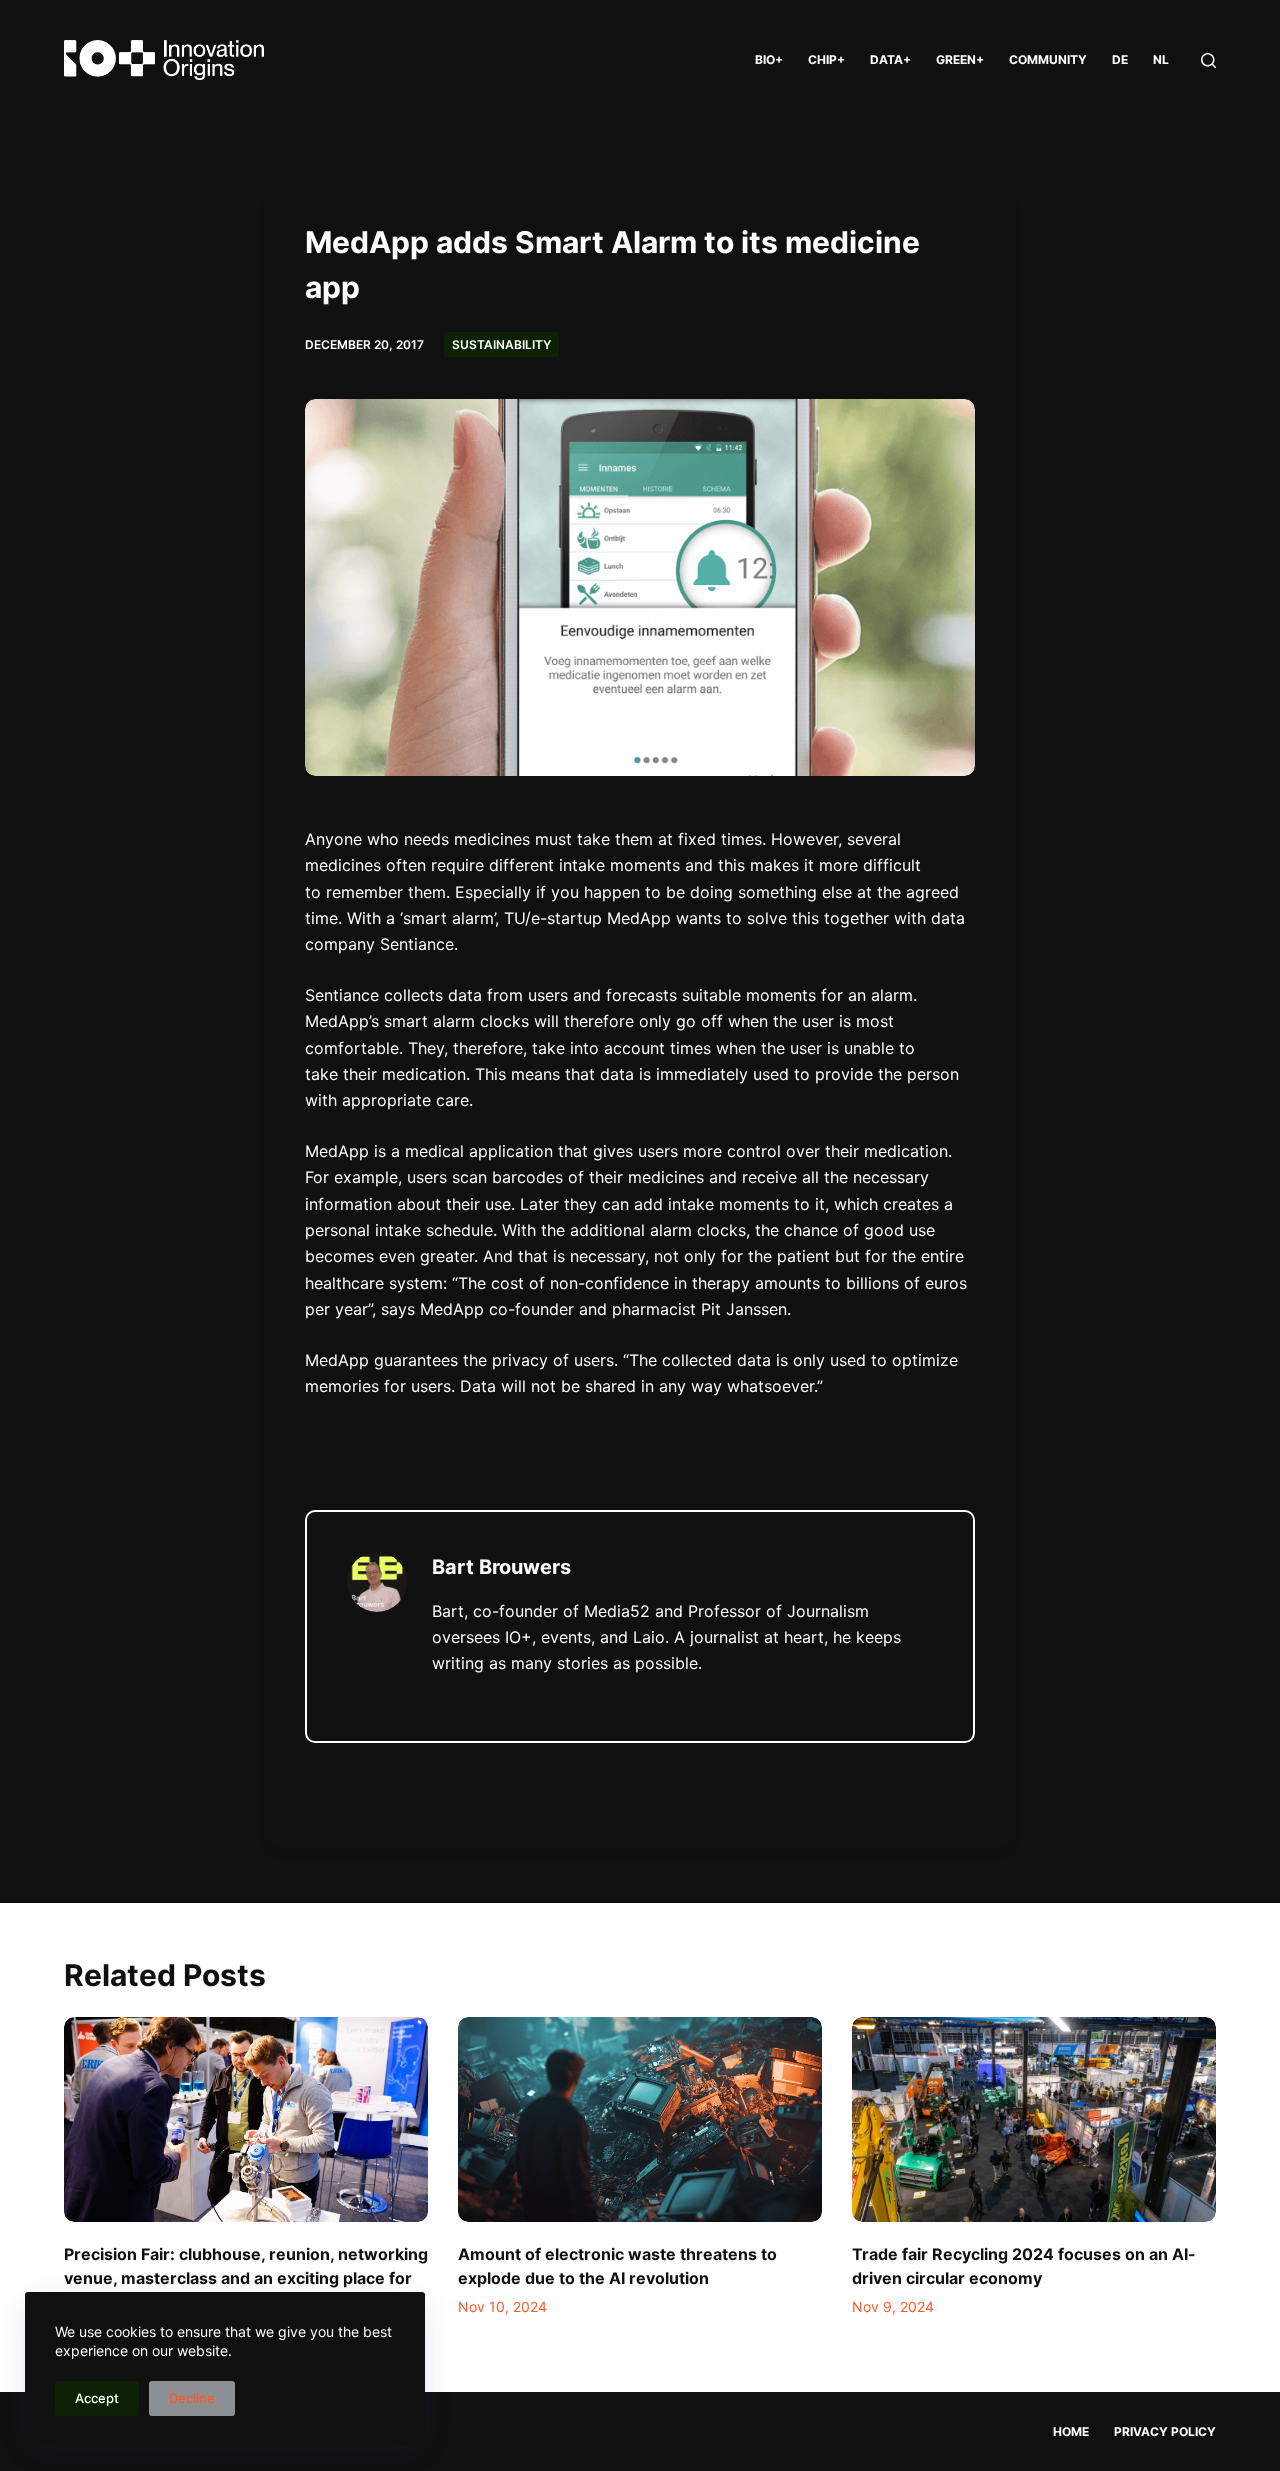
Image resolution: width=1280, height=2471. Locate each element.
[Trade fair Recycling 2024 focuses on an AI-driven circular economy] (1034, 2119)
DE (1120, 59)
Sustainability (501, 344)
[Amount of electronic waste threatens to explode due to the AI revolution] (640, 2119)
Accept (97, 2398)
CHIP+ (826, 59)
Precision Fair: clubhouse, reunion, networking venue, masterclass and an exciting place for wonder (246, 2278)
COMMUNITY (1048, 59)
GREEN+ (960, 59)
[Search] (1208, 60)
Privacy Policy (1165, 2431)
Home (1071, 2431)
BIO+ (769, 59)
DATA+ (890, 59)
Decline (192, 2398)
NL (1161, 59)
